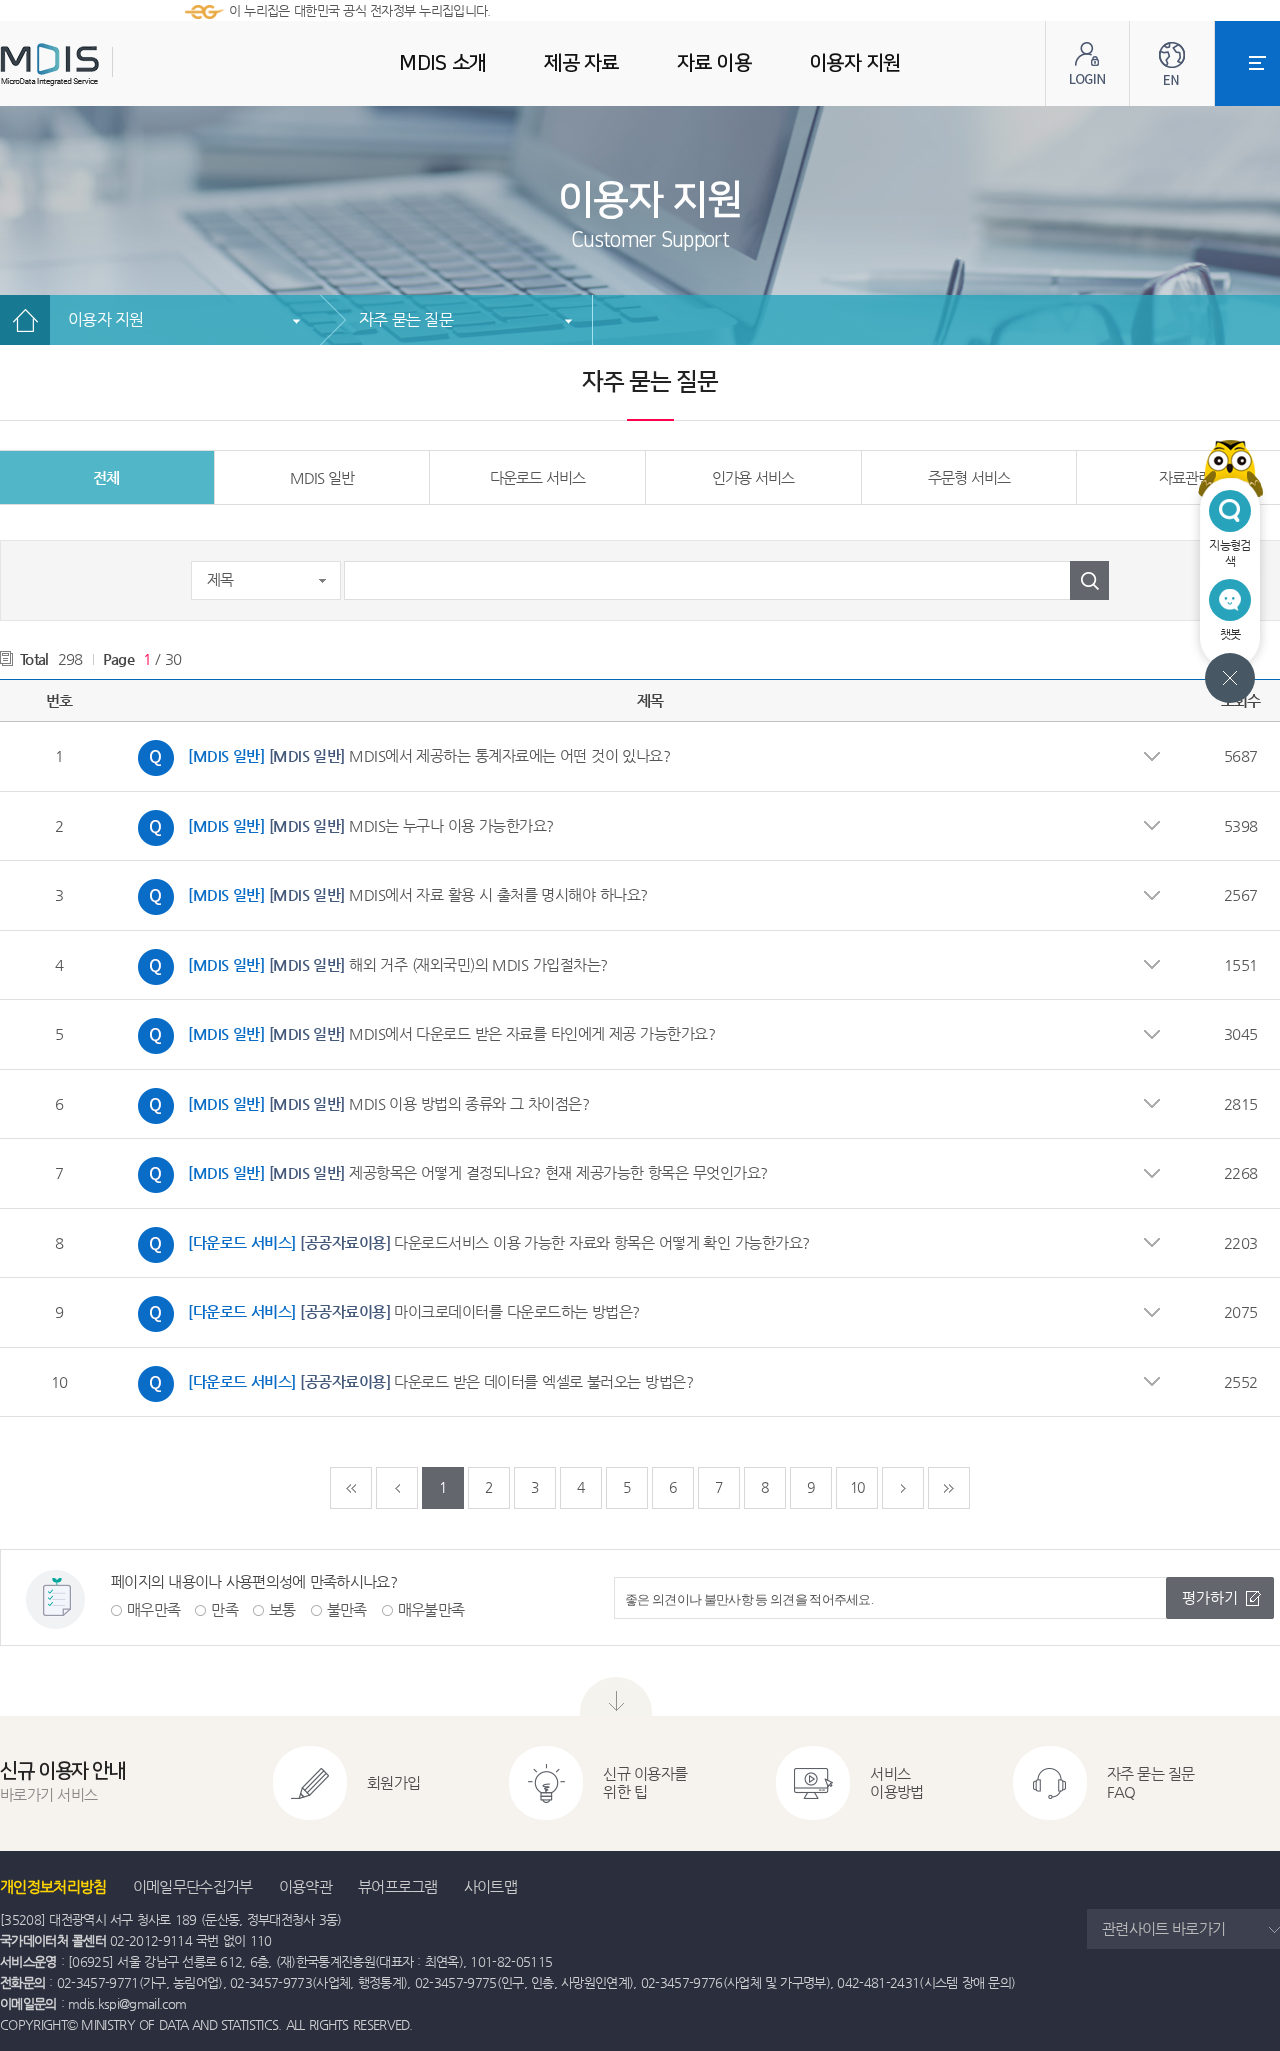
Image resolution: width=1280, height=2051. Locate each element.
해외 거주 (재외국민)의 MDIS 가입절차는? (368, 962)
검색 (1089, 580)
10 (857, 1487)
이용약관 (305, 1886)
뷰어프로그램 (398, 1886)
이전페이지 (397, 1488)
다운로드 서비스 (537, 477)
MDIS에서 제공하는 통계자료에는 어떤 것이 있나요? (399, 753)
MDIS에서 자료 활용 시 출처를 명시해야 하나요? (388, 892)
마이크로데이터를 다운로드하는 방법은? (384, 1309)
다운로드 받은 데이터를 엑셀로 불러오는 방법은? (410, 1379)
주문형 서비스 (969, 477)
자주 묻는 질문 (406, 319)
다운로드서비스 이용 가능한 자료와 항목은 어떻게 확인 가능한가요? (469, 1240)
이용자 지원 (106, 319)
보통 (282, 1609)
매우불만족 (431, 1609)
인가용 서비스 (753, 477)
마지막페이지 (949, 1488)
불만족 (347, 1609)
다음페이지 (903, 1488)
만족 (224, 1609)
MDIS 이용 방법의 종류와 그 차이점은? (358, 1101)
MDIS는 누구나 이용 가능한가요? (341, 823)
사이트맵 (490, 1886)
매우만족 (153, 1609)
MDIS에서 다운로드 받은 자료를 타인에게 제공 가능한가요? (421, 1031)
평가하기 (1210, 1597)
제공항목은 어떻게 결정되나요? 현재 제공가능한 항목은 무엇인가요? (448, 1170)
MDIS (100, 64)
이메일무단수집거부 (193, 1886)
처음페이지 (351, 1488)
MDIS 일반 (322, 477)
